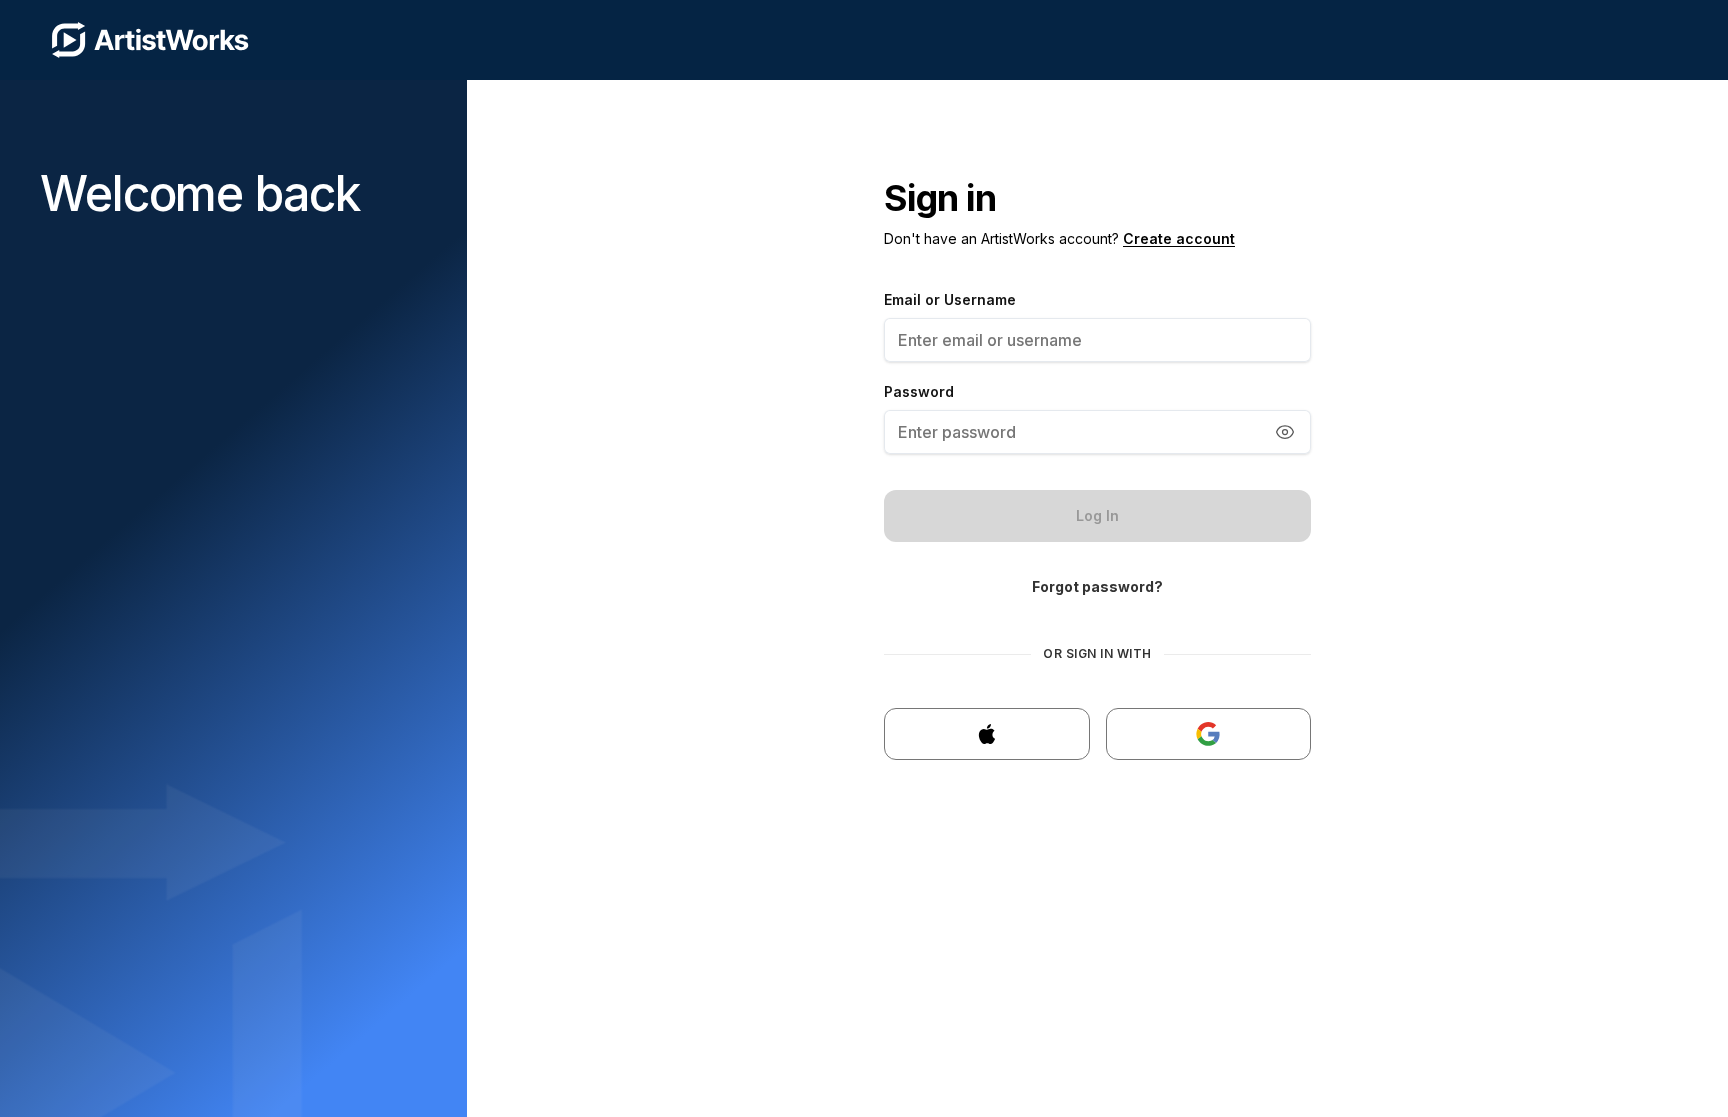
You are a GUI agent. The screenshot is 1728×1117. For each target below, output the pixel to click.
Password (919, 391)
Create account (1179, 238)
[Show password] (1285, 432)
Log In (1097, 515)
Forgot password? (1097, 586)
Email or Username (950, 299)
